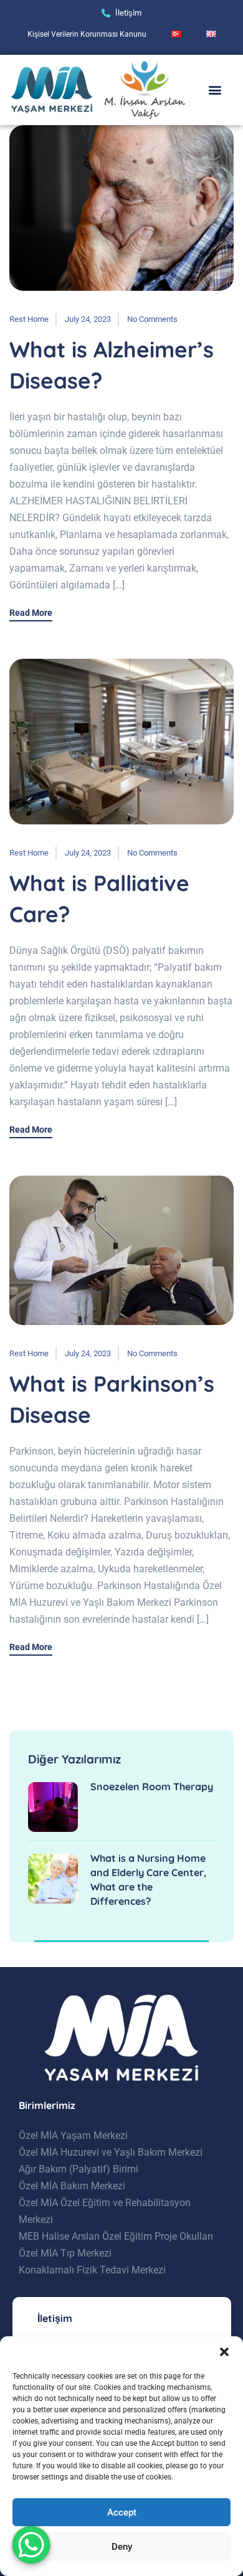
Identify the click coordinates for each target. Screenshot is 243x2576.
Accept (122, 2512)
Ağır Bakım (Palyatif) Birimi (79, 2169)
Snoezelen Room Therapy (152, 1786)
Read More (31, 613)
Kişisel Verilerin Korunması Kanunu (87, 34)
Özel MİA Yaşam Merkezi (73, 2135)
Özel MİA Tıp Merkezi (65, 2253)
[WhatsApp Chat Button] (31, 2545)
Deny (122, 2547)
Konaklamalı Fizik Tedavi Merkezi (92, 2270)
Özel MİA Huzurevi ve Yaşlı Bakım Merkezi (111, 2152)
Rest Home (29, 319)
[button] (224, 2352)
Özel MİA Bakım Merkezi (72, 2186)
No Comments (152, 319)
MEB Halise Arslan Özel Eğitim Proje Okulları (116, 2236)
